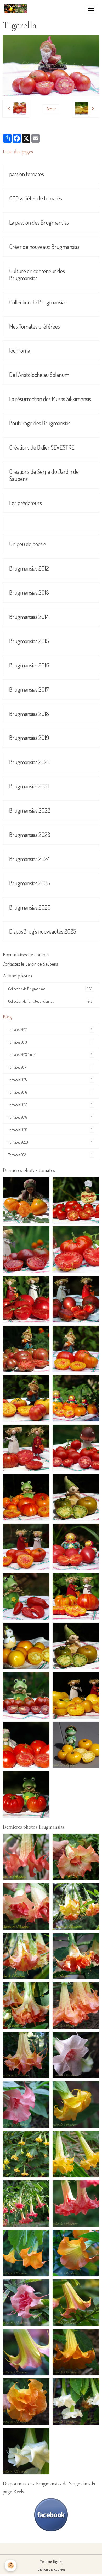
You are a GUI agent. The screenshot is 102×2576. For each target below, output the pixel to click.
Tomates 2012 (50, 1030)
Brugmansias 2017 (29, 689)
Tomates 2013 (50, 1042)
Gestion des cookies (51, 2569)
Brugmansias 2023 (30, 835)
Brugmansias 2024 (29, 859)
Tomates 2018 (50, 1117)
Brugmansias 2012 (29, 568)
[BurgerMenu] (91, 9)
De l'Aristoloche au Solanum (39, 375)
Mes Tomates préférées (35, 326)
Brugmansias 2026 (30, 907)
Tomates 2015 (50, 1080)
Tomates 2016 (50, 1092)
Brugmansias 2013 (29, 593)
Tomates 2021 (50, 1155)
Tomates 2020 (50, 1142)
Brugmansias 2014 (29, 617)
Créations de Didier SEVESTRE (42, 447)
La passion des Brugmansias (39, 222)
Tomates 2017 (50, 1105)
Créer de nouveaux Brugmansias (44, 247)
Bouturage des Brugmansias (40, 423)
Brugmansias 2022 (30, 810)
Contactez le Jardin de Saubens (30, 964)
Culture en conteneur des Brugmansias (37, 274)
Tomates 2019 (50, 1130)
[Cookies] (11, 2565)
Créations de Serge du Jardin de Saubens (44, 475)
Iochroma (20, 350)
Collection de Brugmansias (38, 302)
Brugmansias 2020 (30, 762)
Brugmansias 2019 (29, 738)
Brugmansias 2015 (29, 641)
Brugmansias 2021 (29, 786)
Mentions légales (51, 2562)
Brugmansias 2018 (29, 714)
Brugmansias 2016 (29, 665)
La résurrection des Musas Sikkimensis (50, 399)
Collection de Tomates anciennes (50, 1001)
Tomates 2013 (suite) (50, 1055)
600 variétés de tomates (36, 198)
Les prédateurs (25, 503)
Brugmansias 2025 (30, 883)
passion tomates (27, 174)
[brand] (17, 9)
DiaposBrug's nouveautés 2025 (43, 931)
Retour (51, 109)
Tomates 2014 (50, 1067)
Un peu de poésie (28, 544)
